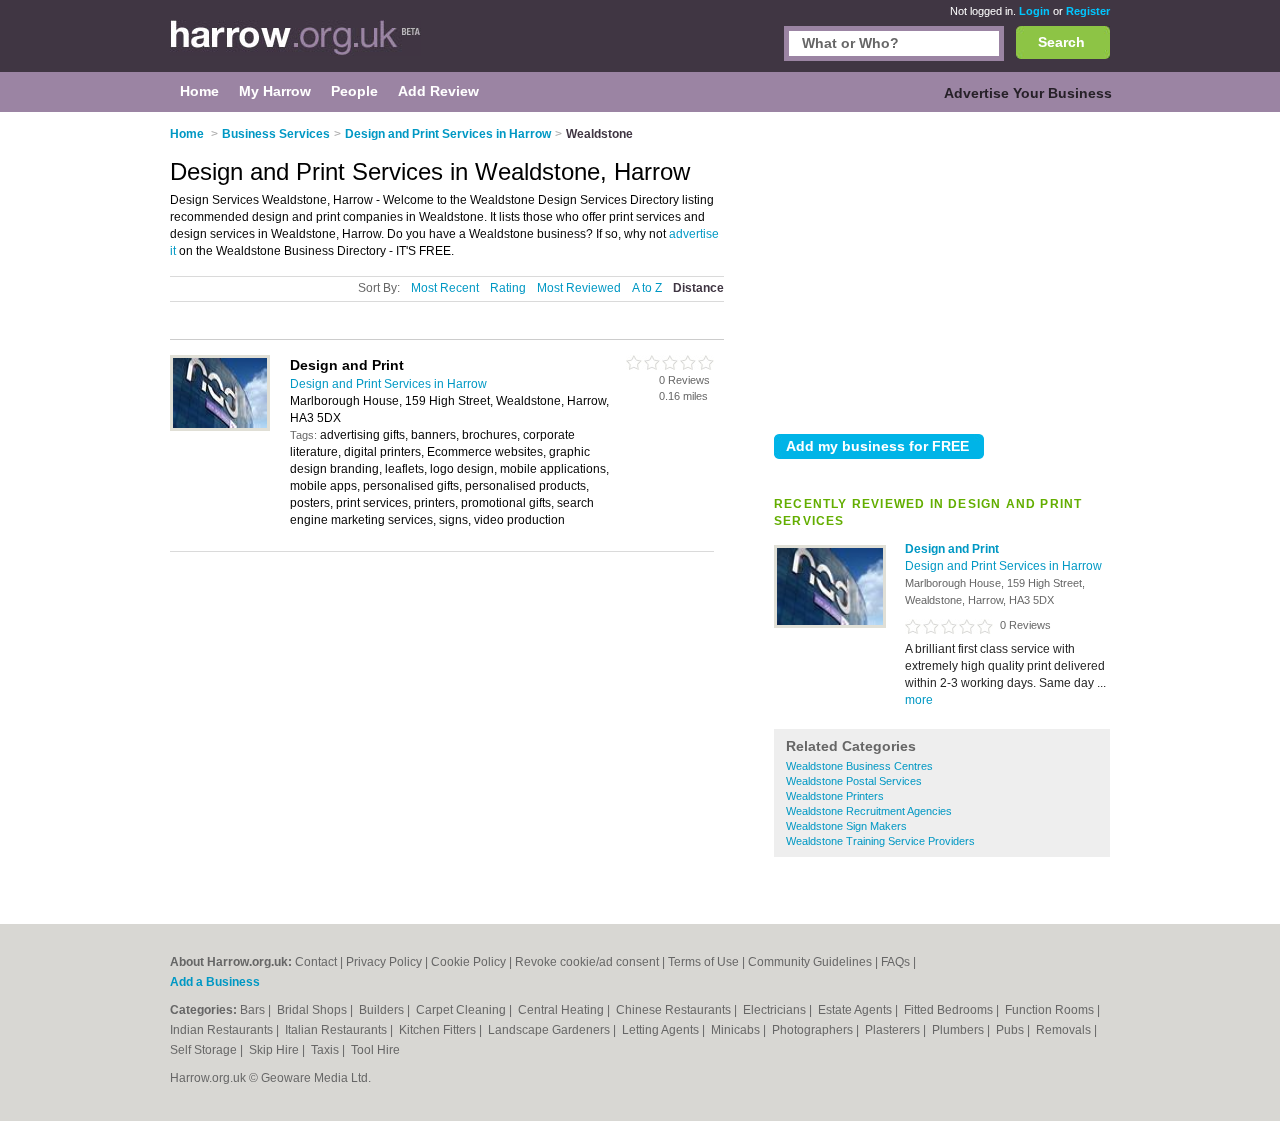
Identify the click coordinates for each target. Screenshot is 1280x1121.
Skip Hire (275, 1050)
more (919, 700)
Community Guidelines (810, 962)
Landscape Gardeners (550, 1030)
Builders (383, 1010)
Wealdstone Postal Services (854, 781)
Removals (1065, 1030)
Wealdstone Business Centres (859, 766)
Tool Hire (375, 1050)
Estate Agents (856, 1010)
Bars (254, 1010)
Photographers (814, 1030)
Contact (316, 962)
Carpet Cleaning (462, 1010)
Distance (698, 288)
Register (1088, 11)
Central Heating (562, 1010)
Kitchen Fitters (439, 1030)
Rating (508, 288)
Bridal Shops (313, 1010)
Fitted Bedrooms (950, 1010)
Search (1061, 42)
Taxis (326, 1050)
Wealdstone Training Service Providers (880, 841)
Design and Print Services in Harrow (1003, 566)
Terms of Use (703, 962)
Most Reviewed (579, 288)
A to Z (647, 288)
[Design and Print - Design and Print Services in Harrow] (830, 624)
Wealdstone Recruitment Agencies (869, 811)
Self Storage (205, 1050)
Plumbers (959, 1030)
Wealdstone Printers (835, 796)
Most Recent (445, 288)
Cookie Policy (468, 962)
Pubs (1011, 1030)
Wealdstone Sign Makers (846, 826)
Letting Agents (662, 1030)
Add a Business (215, 982)
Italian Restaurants (337, 1030)
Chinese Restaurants (675, 1010)
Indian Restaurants (223, 1030)
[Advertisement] (942, 269)
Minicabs (737, 1030)
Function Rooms (1051, 1010)
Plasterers (894, 1030)
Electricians (776, 1010)
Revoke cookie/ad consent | (591, 962)
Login (1034, 11)
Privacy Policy (384, 962)
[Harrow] (295, 46)
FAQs (895, 962)
